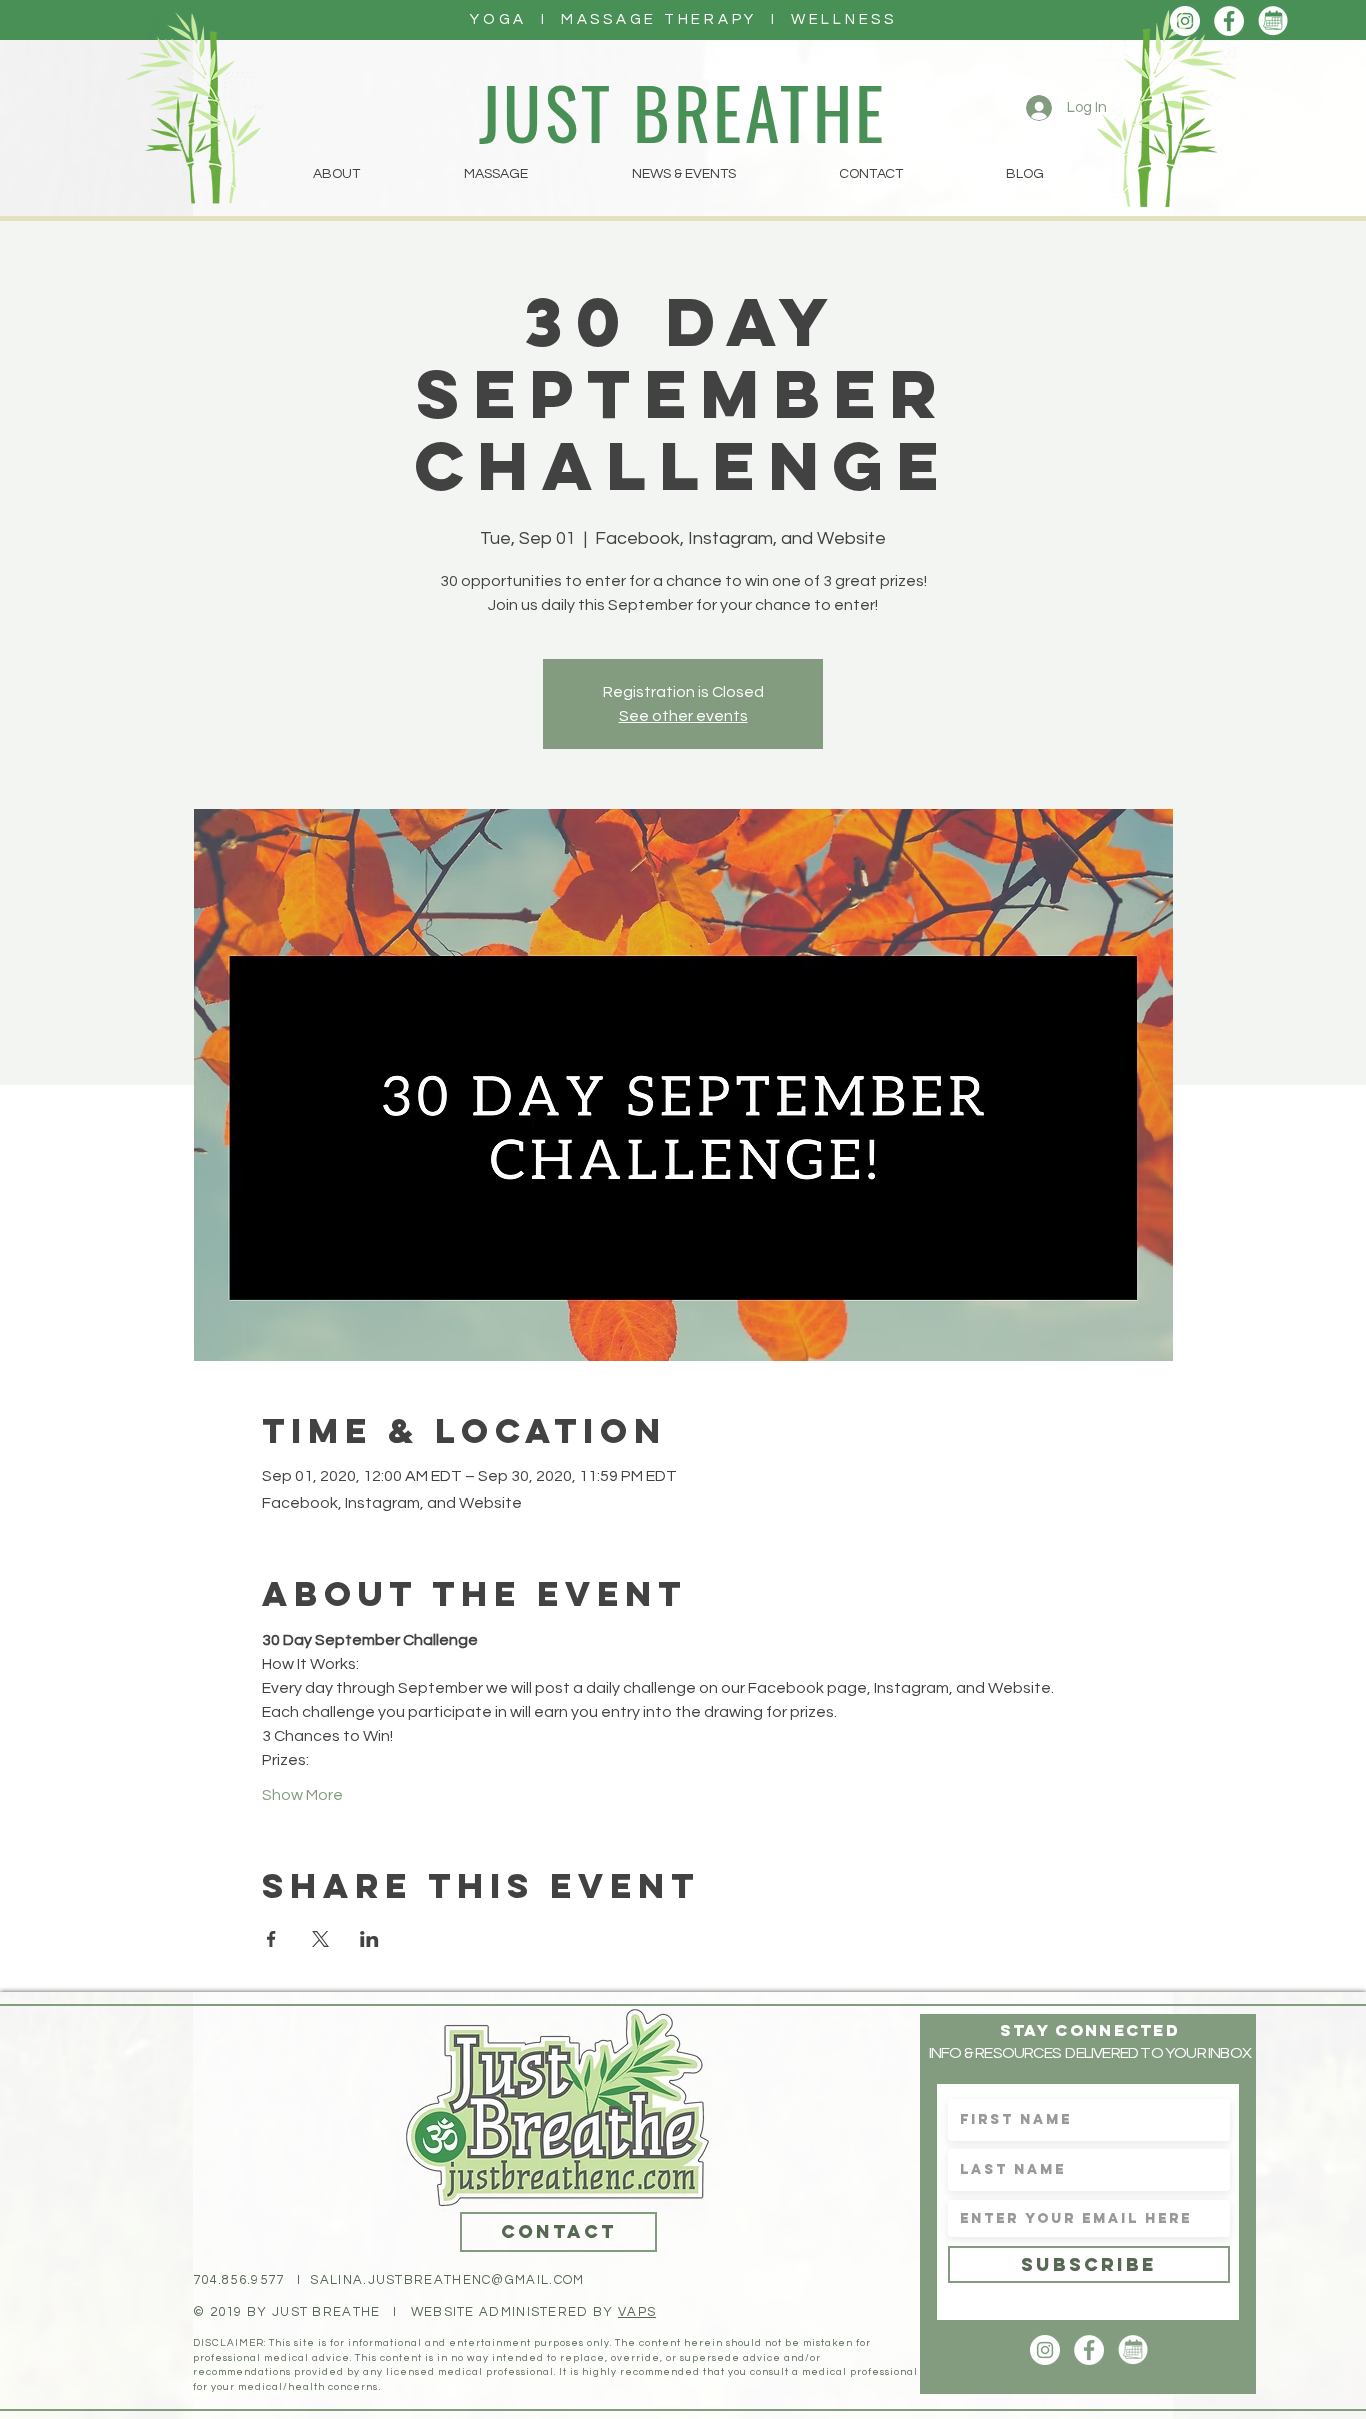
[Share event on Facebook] (271, 1939)
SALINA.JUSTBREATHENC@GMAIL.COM (447, 2280)
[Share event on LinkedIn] (369, 1939)
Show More (302, 1795)
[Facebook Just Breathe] (1229, 21)
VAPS (637, 2312)
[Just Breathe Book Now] (1273, 21)
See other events (683, 716)
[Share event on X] (320, 1939)
